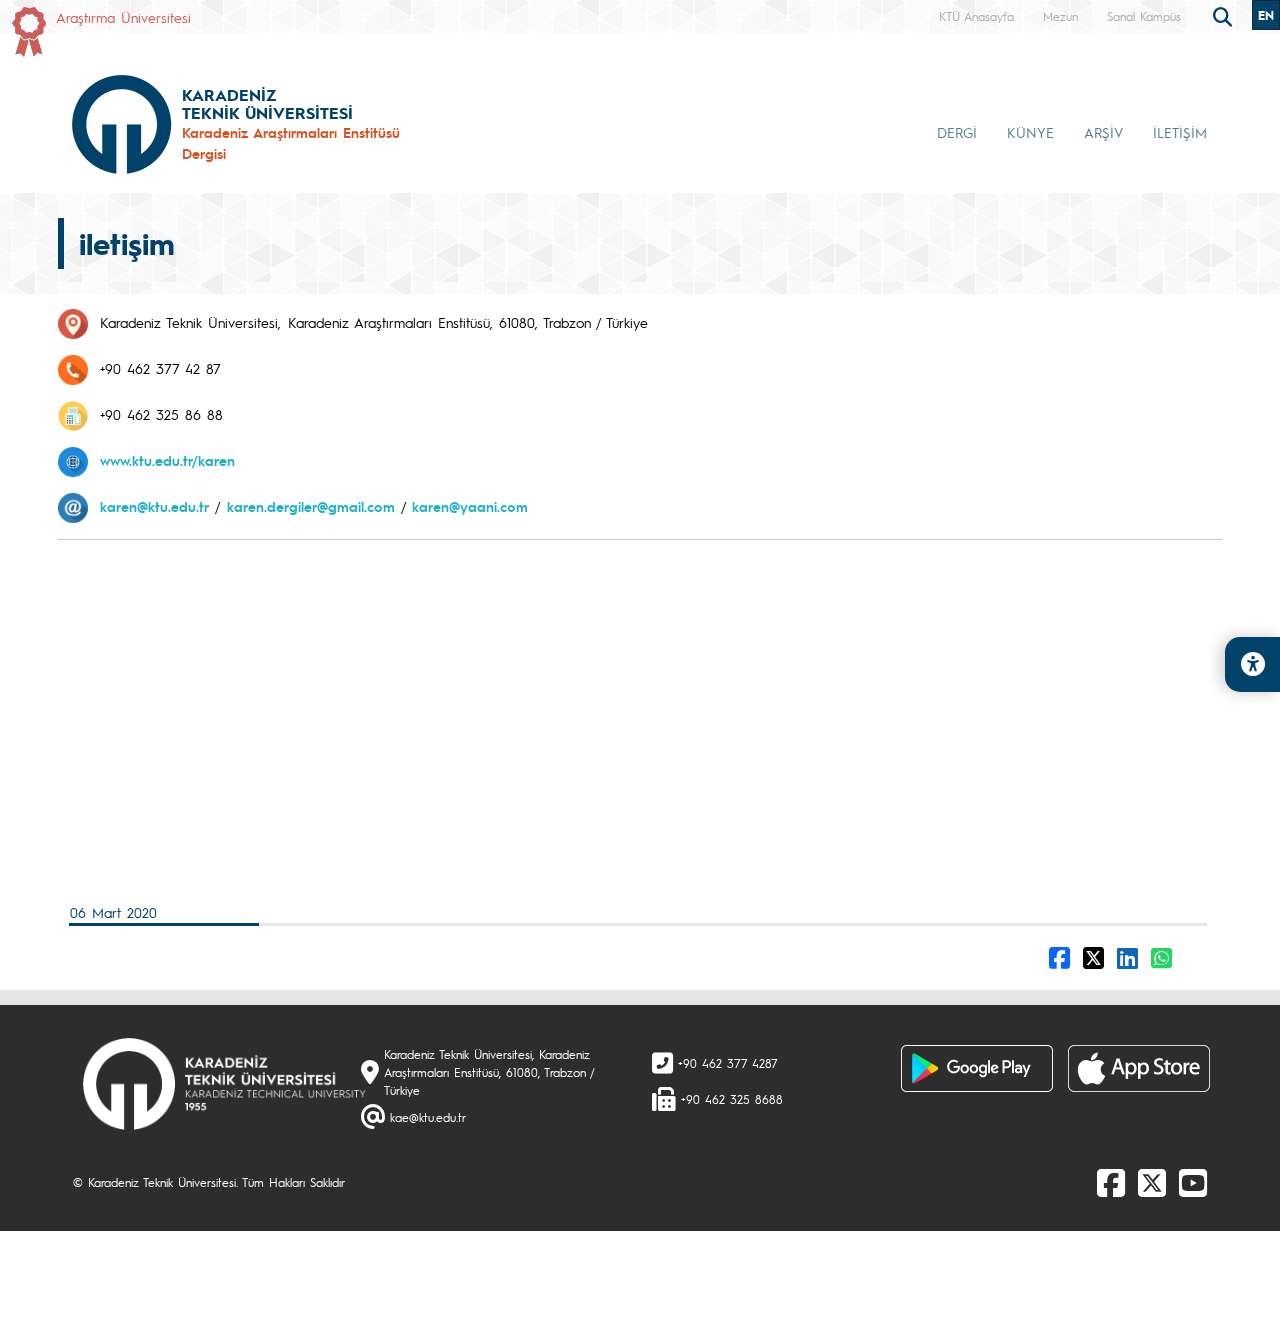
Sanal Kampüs (1144, 16)
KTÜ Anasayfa (976, 16)
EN (1266, 15)
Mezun (1060, 16)
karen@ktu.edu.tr (154, 506)
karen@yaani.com (470, 506)
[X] (1152, 1182)
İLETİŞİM (1180, 132)
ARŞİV (1103, 132)
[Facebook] (1111, 1182)
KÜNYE (1030, 132)
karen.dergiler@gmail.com (311, 506)
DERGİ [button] (957, 132)
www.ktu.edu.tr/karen (167, 460)
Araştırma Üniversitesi (123, 17)
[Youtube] (1193, 1182)
